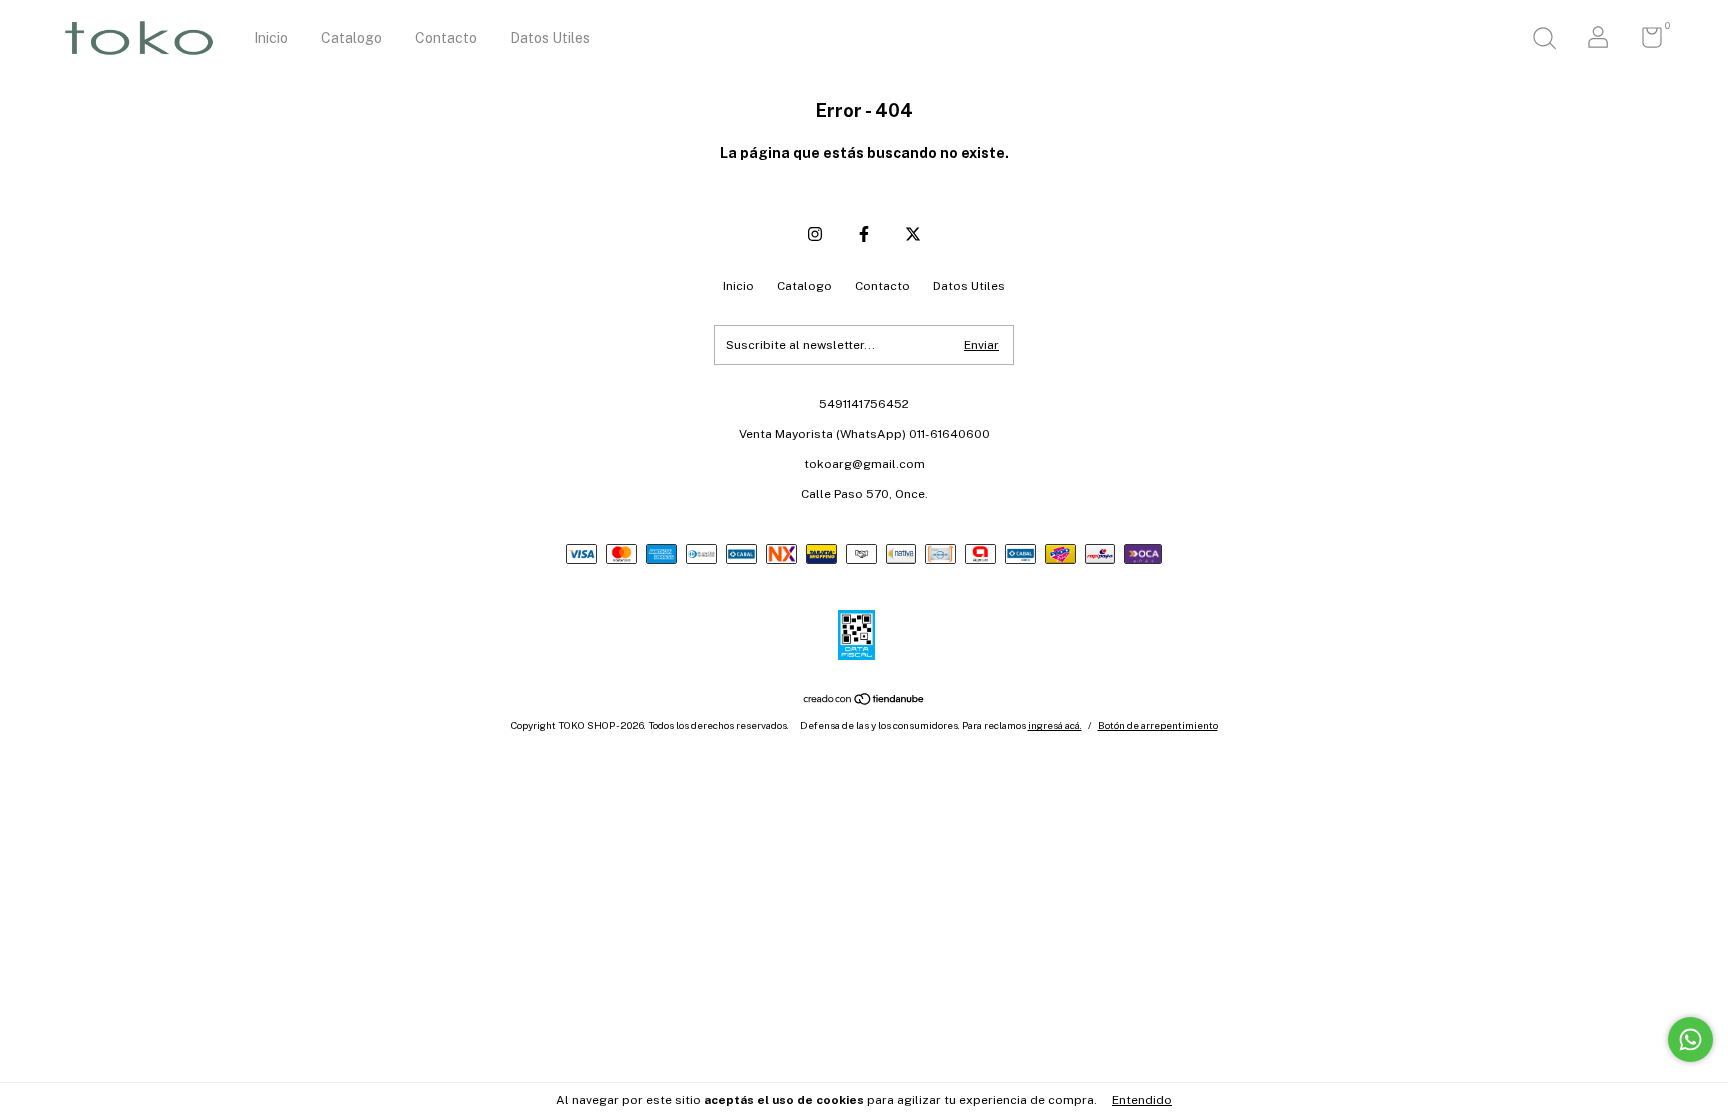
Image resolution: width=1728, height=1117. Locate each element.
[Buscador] (1544, 41)
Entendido (1142, 1100)
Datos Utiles (550, 38)
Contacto (446, 38)
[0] (1644, 42)
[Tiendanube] (864, 700)
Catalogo (351, 38)
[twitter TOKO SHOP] (913, 234)
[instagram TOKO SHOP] (815, 234)
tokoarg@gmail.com (864, 464)
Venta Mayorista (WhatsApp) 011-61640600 (864, 434)
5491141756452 (864, 404)
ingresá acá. (1055, 725)
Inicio (271, 38)
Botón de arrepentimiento (1158, 725)
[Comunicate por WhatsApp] (1690, 1039)
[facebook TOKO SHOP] (864, 234)
